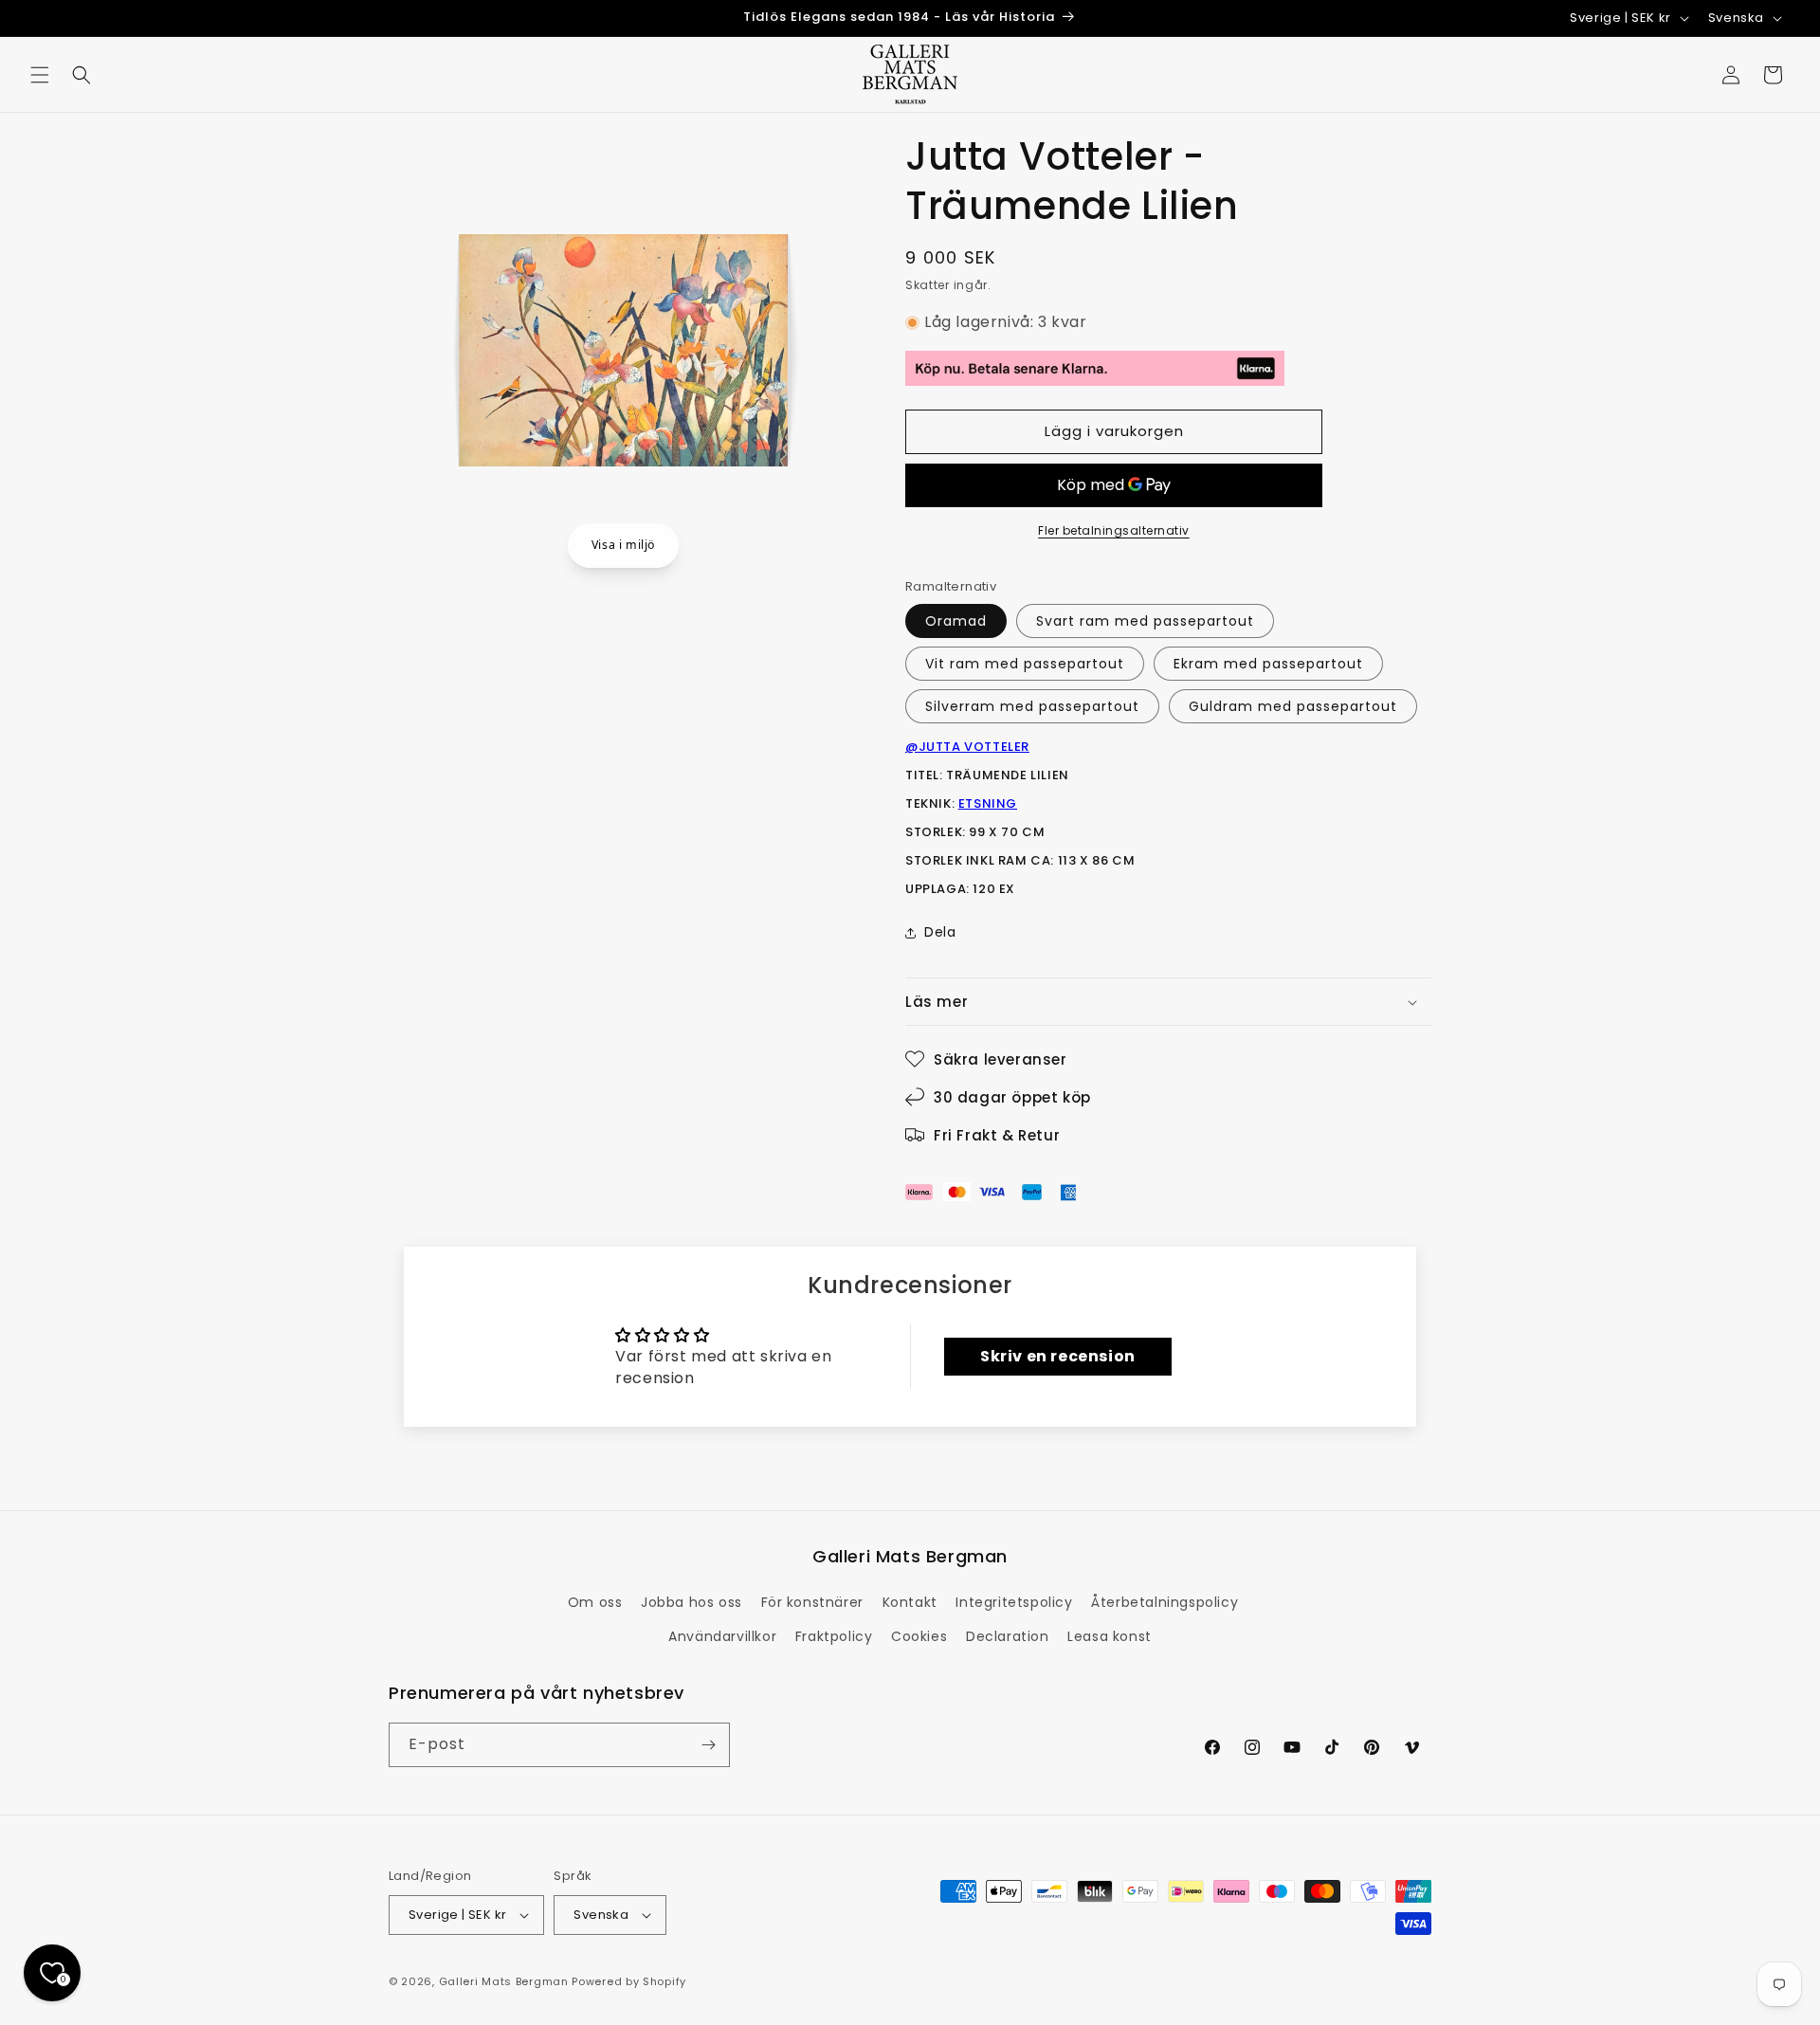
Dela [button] (940, 932)
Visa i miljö (623, 545)
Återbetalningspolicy (1165, 1602)
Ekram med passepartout (1268, 664)
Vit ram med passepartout (1025, 664)
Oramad (956, 621)
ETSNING (988, 803)
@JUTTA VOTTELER (967, 747)
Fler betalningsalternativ (1114, 530)
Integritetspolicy (1014, 1602)
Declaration (1008, 1636)
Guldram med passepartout (1293, 706)
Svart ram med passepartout (1145, 621)
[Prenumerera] (708, 1745)
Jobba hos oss (692, 1602)
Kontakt (910, 1602)
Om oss (595, 1602)
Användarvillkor (722, 1636)
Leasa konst (1110, 1636)
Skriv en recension (1058, 1356)
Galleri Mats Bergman (504, 1981)
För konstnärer (812, 1602)
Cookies (919, 1636)
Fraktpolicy (834, 1636)
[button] (40, 75)
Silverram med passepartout (1032, 706)
